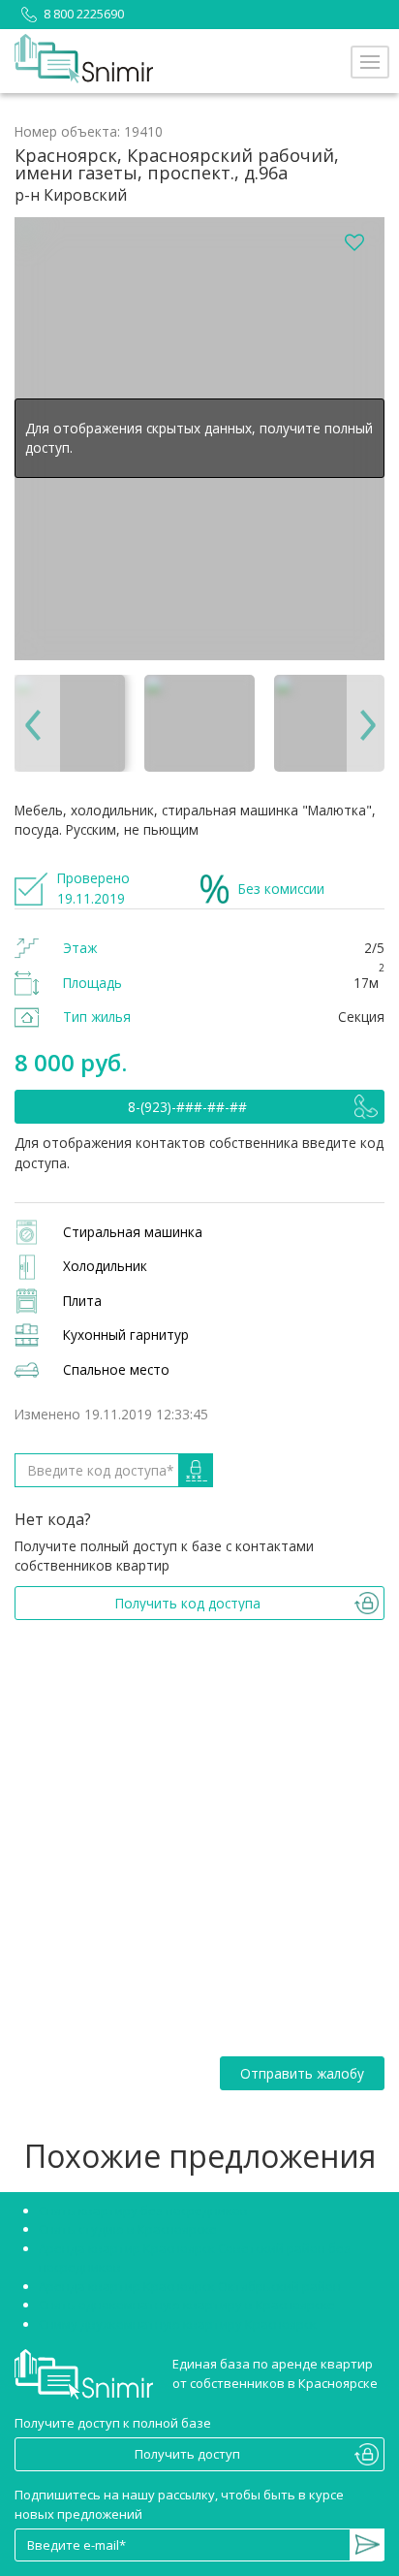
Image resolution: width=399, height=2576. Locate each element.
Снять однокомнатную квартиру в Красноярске (187, 2305)
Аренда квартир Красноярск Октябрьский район (190, 2286)
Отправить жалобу (302, 2073)
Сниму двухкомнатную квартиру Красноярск (178, 2324)
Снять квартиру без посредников (143, 2210)
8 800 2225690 (84, 14)
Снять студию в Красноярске (128, 2229)
